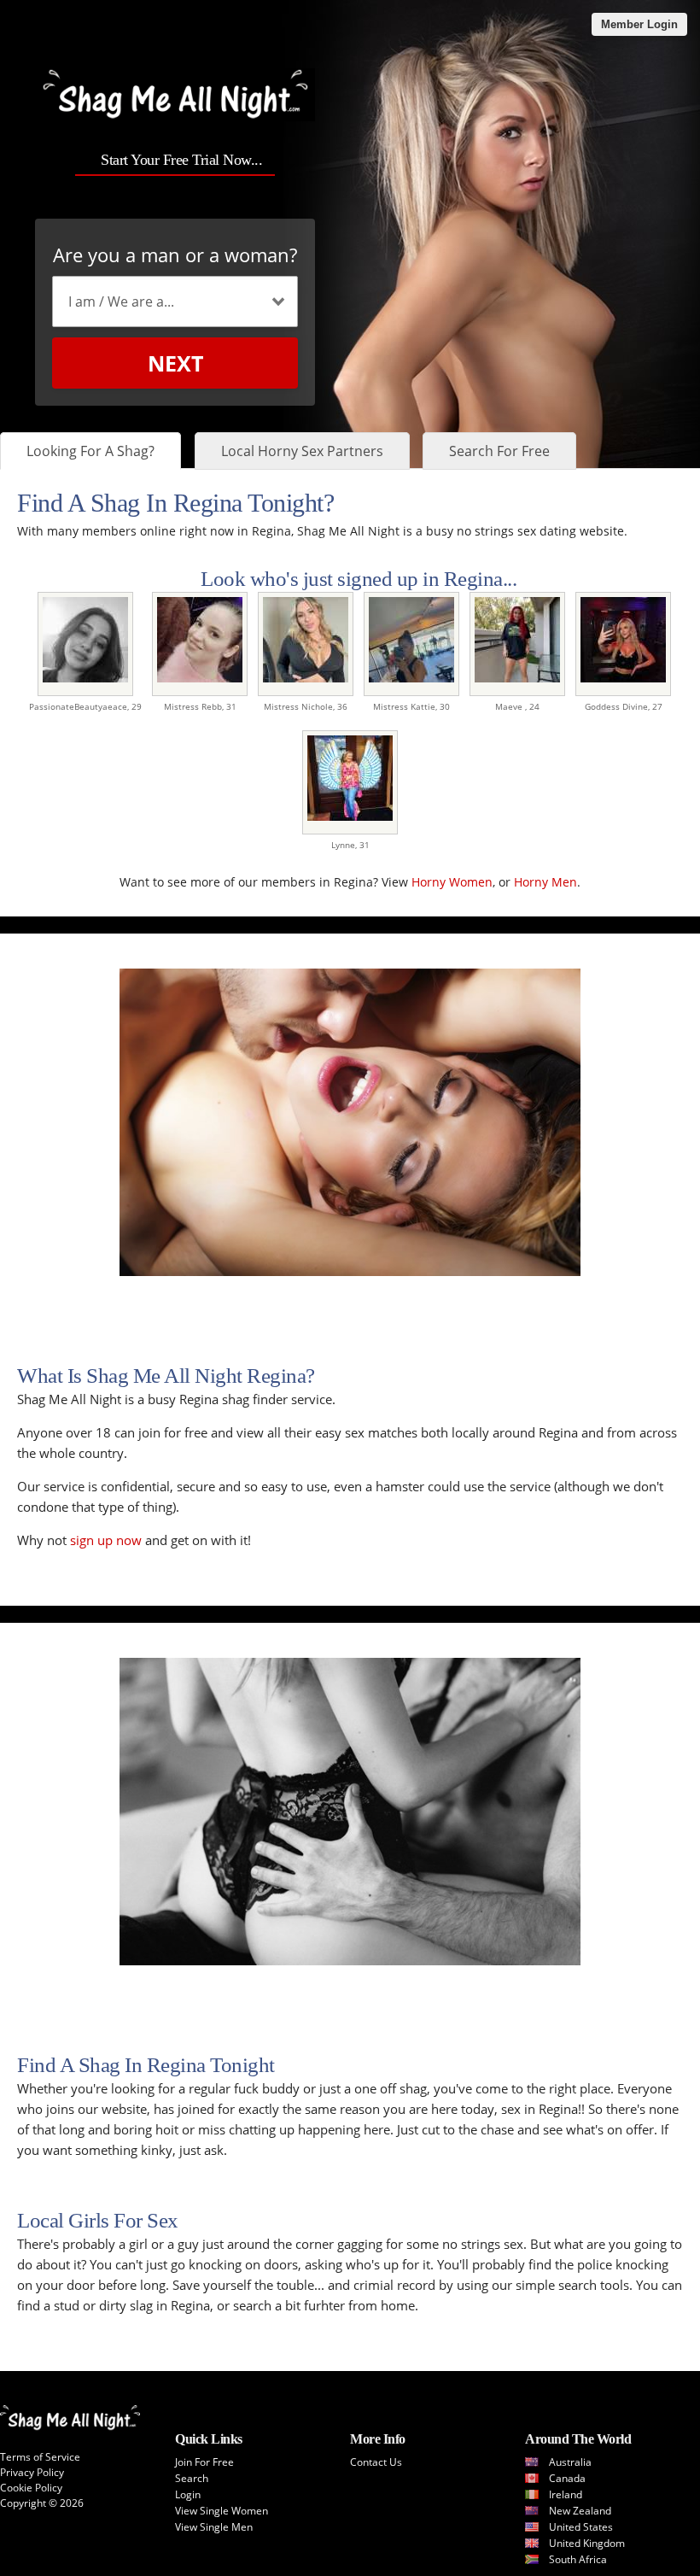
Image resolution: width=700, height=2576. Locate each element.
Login (188, 2494)
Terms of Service (40, 2457)
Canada (567, 2478)
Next (175, 363)
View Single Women (222, 2511)
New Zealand (580, 2511)
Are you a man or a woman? (175, 255)
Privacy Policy (32, 2472)
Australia (570, 2462)
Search (192, 2478)
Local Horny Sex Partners (302, 451)
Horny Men (545, 882)
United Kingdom (587, 2543)
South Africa (578, 2559)
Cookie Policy (31, 2488)
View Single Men (214, 2527)
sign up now (106, 1540)
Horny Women (452, 882)
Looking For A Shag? (90, 451)
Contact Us (376, 2462)
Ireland (566, 2494)
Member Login (639, 24)
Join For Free (204, 2462)
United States (581, 2527)
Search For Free (499, 451)
